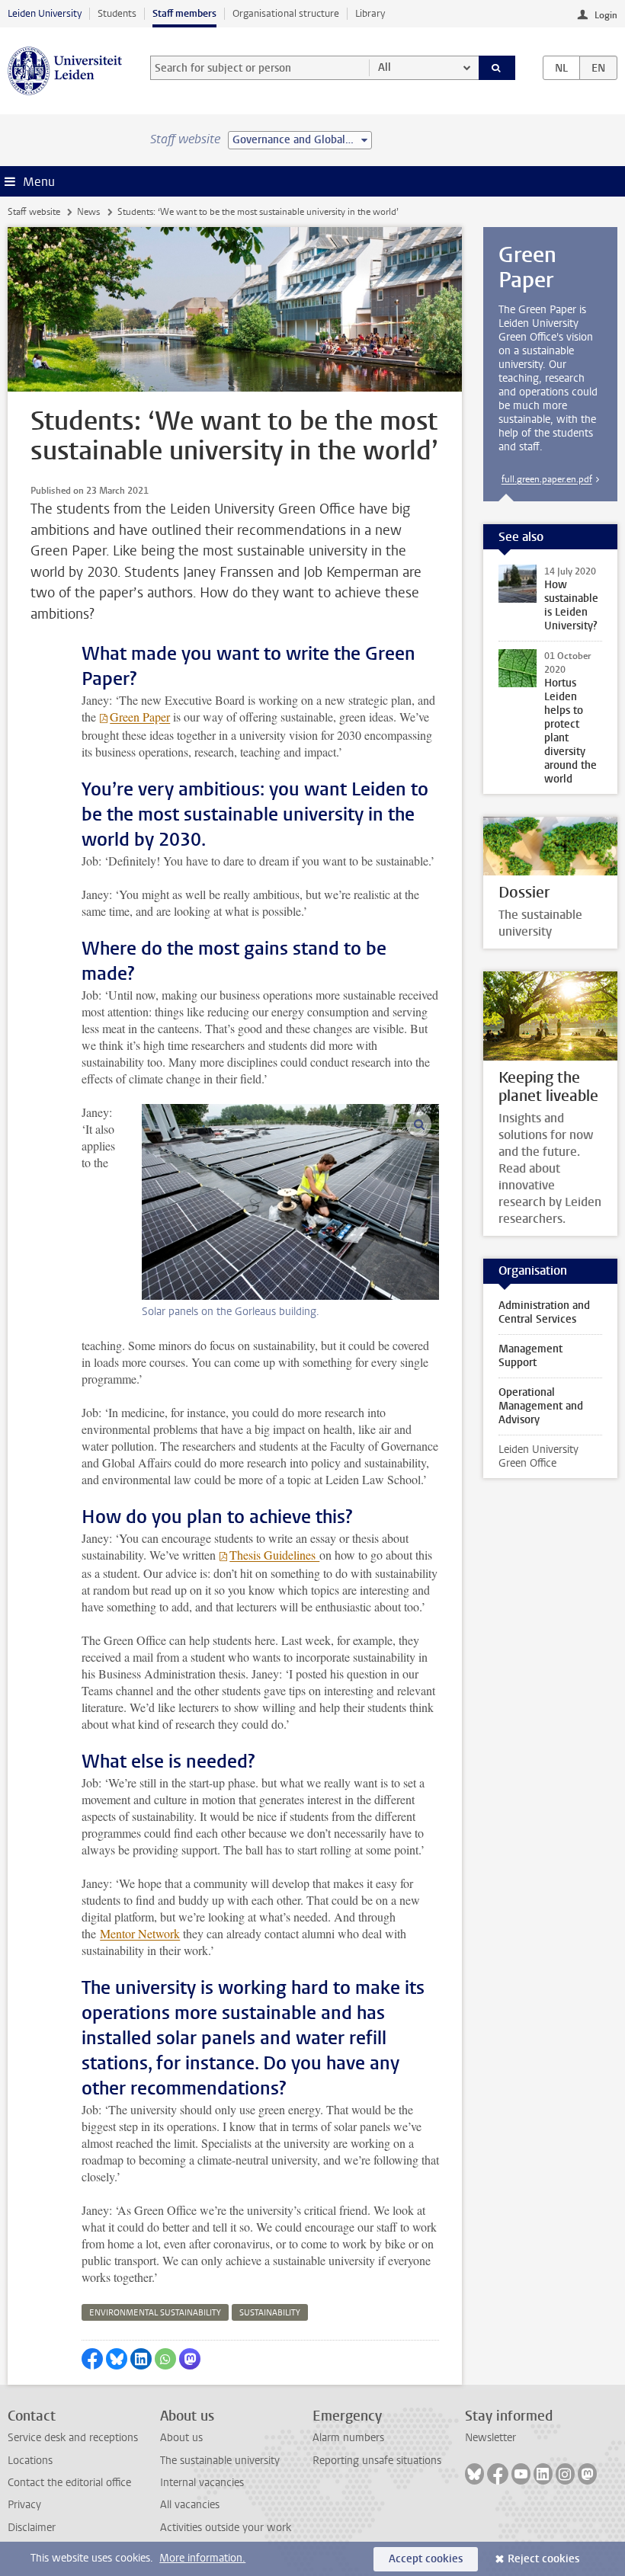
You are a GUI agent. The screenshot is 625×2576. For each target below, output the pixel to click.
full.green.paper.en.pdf (547, 479)
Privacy (24, 2505)
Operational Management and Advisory (541, 1406)
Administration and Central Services (544, 1312)
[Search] (497, 68)
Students (117, 13)
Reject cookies (543, 2559)
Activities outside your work (226, 2528)
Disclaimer (32, 2528)
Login (606, 15)
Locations (30, 2461)
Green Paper (140, 717)
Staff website (34, 212)
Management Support (530, 1356)
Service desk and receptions (73, 2438)
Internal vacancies (202, 2483)
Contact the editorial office (69, 2483)
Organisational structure (286, 13)
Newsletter (490, 2438)
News (88, 212)
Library (370, 13)
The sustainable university (220, 2461)
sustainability (270, 2313)
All (385, 67)
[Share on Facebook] (92, 2359)
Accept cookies (426, 2559)
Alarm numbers (348, 2438)
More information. (202, 2558)
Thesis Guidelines (274, 1555)
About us (181, 2438)
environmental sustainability (155, 2313)
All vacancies (190, 2505)
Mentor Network (140, 1933)
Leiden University (45, 13)
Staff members (184, 13)
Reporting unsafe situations (377, 2461)
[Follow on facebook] (498, 2474)
